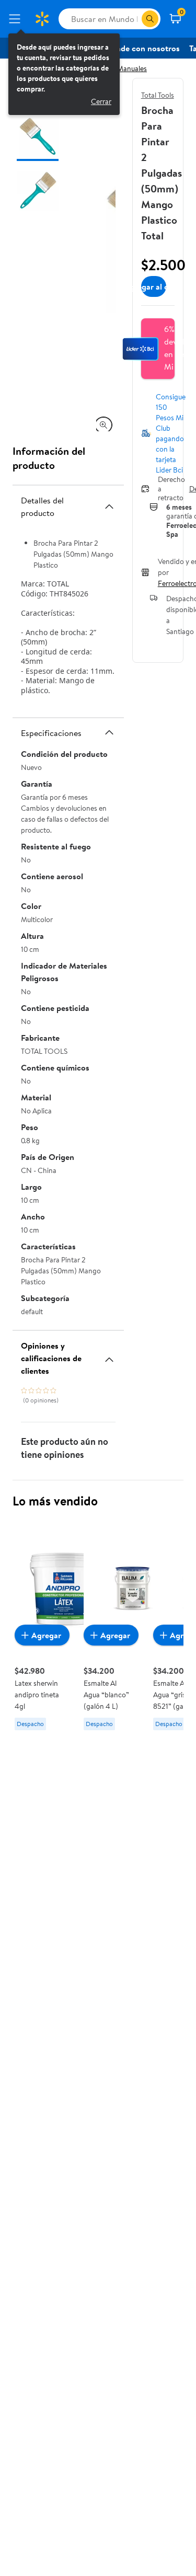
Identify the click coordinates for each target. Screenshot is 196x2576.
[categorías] (150, 19)
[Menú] (17, 19)
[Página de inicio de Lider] (42, 19)
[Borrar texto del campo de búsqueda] (133, 19)
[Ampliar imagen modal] (103, 425)
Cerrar (101, 101)
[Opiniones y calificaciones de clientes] (109, 1355)
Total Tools (158, 95)
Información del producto (49, 458)
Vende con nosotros (143, 48)
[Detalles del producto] (109, 507)
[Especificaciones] (109, 732)
